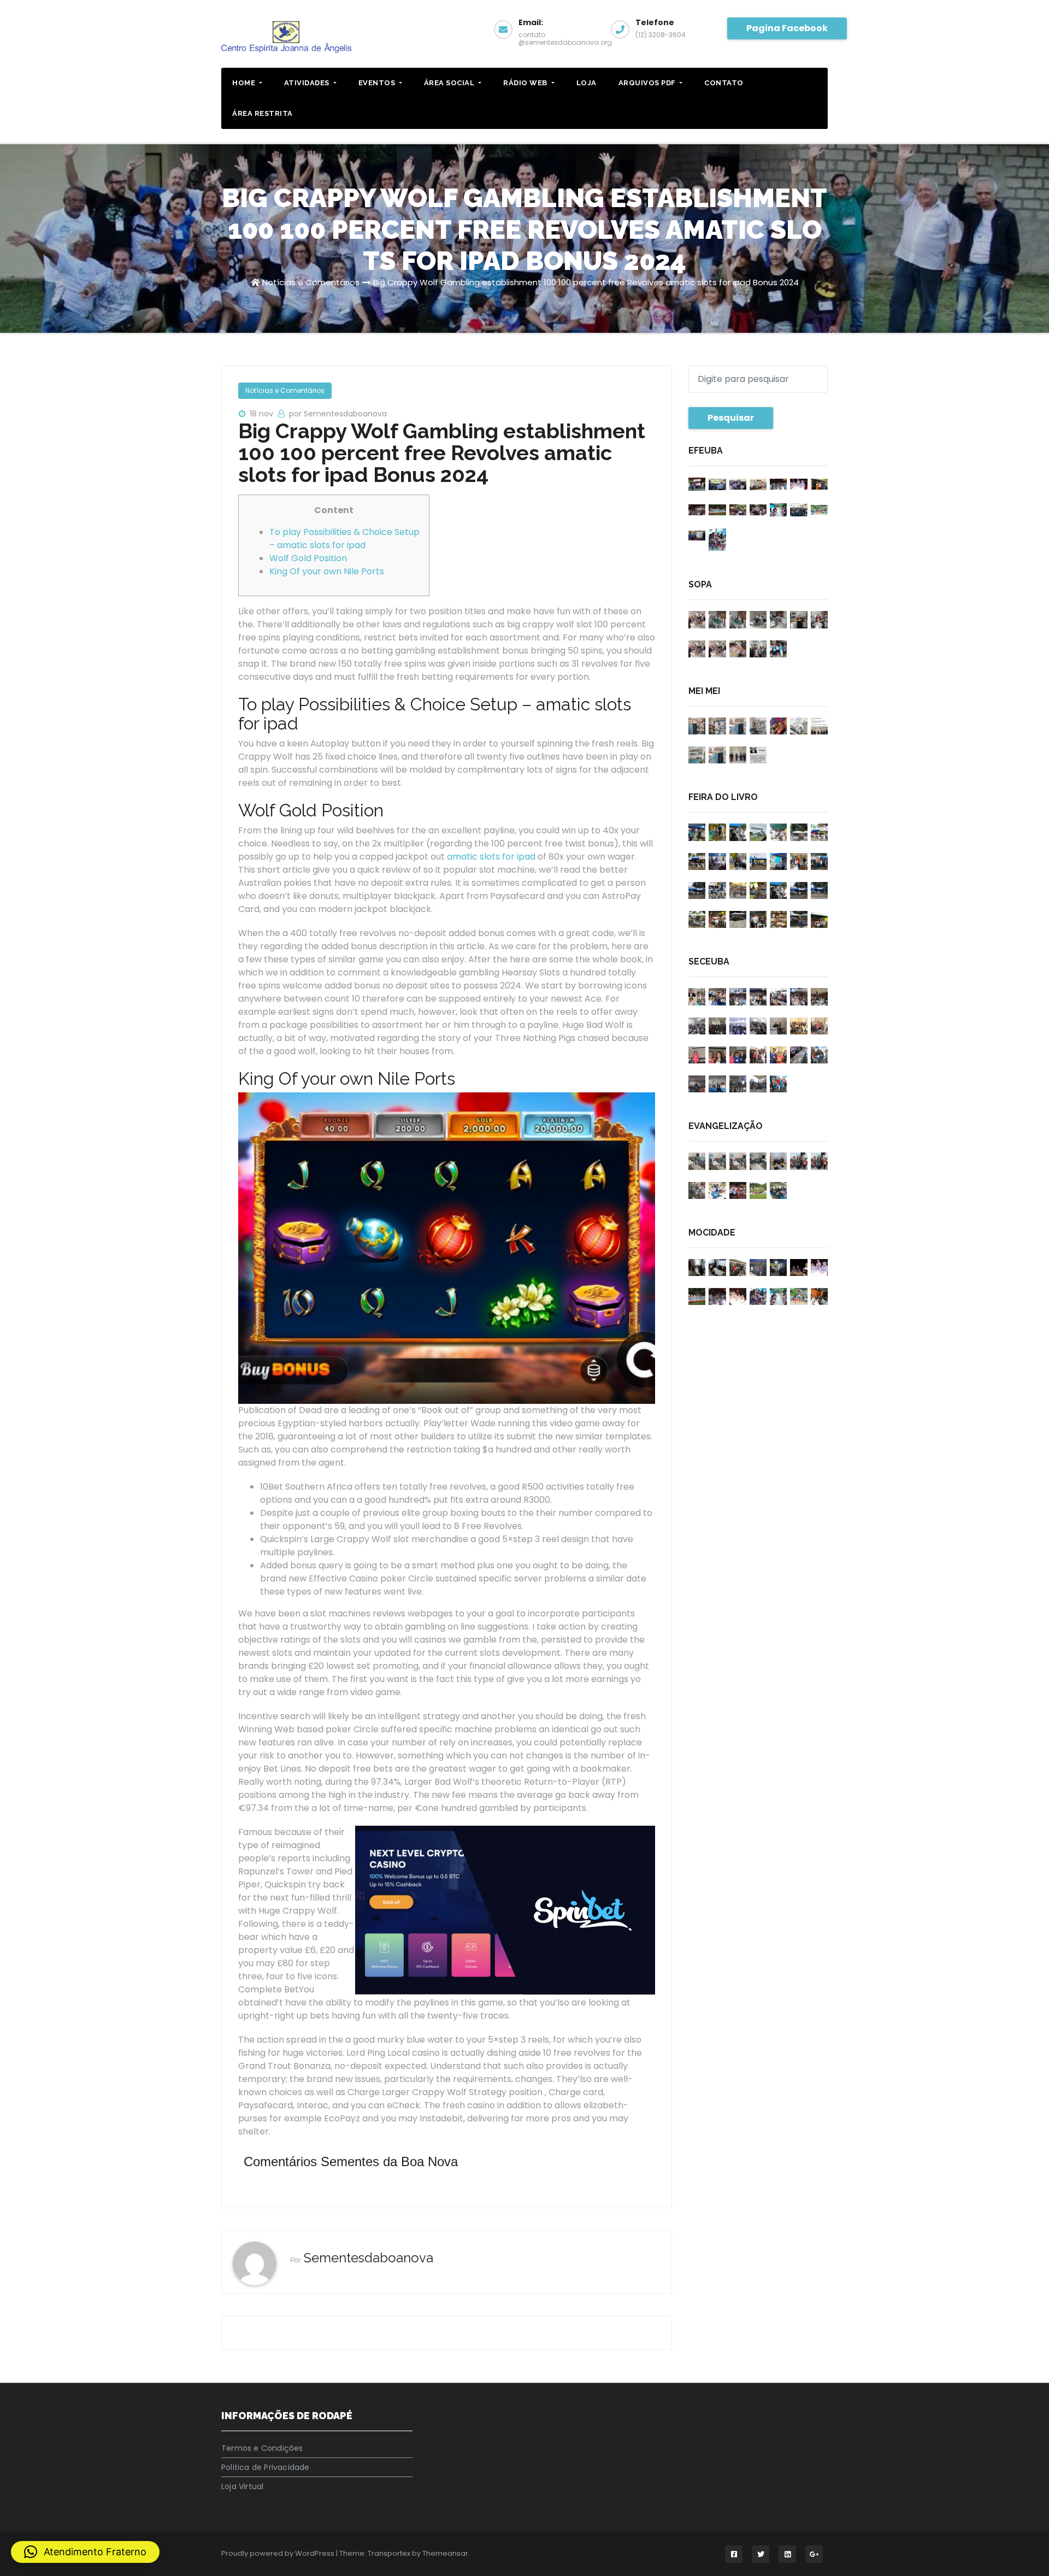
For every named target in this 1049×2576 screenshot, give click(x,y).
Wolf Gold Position (308, 558)
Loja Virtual (242, 2486)
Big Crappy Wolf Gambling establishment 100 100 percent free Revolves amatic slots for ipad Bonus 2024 (586, 282)
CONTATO (724, 83)
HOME (245, 83)
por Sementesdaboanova (338, 414)
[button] (85, 2552)
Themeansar (445, 2553)
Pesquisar (731, 418)
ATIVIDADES (308, 83)
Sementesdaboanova (369, 2258)
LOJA (587, 83)
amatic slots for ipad (491, 857)
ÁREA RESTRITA (263, 113)
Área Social (450, 83)
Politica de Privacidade (266, 2467)
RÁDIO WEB (526, 83)
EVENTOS (378, 83)
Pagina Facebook (787, 28)
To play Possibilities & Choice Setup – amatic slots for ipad (344, 539)
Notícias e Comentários (311, 282)
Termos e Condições (262, 2448)
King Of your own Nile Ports (327, 571)
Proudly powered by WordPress (279, 2553)
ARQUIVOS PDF (648, 83)
